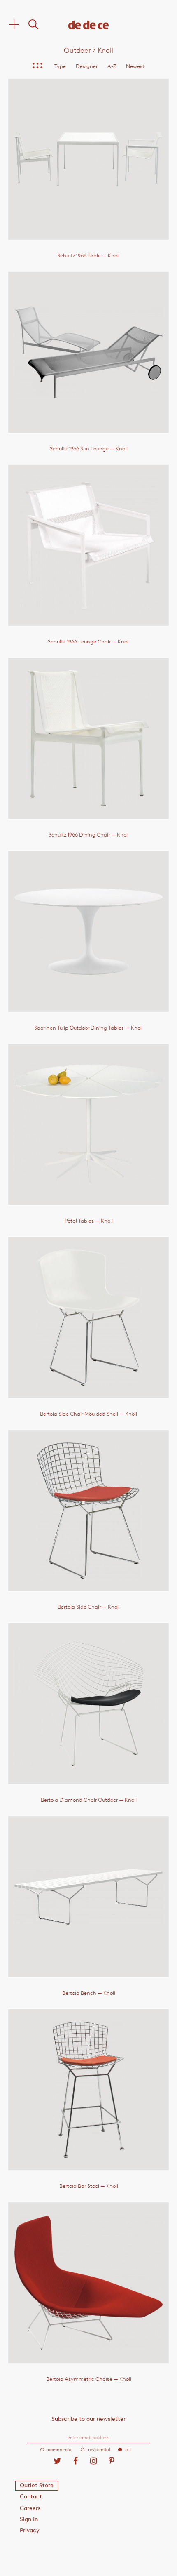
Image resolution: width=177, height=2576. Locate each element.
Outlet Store (37, 2485)
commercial (60, 2450)
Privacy (30, 2530)
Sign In (29, 2519)
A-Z (112, 66)
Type (60, 66)
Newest (135, 66)
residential (99, 2450)
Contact (31, 2497)
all (128, 2450)
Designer (87, 66)
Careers (30, 2508)
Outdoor (77, 50)
